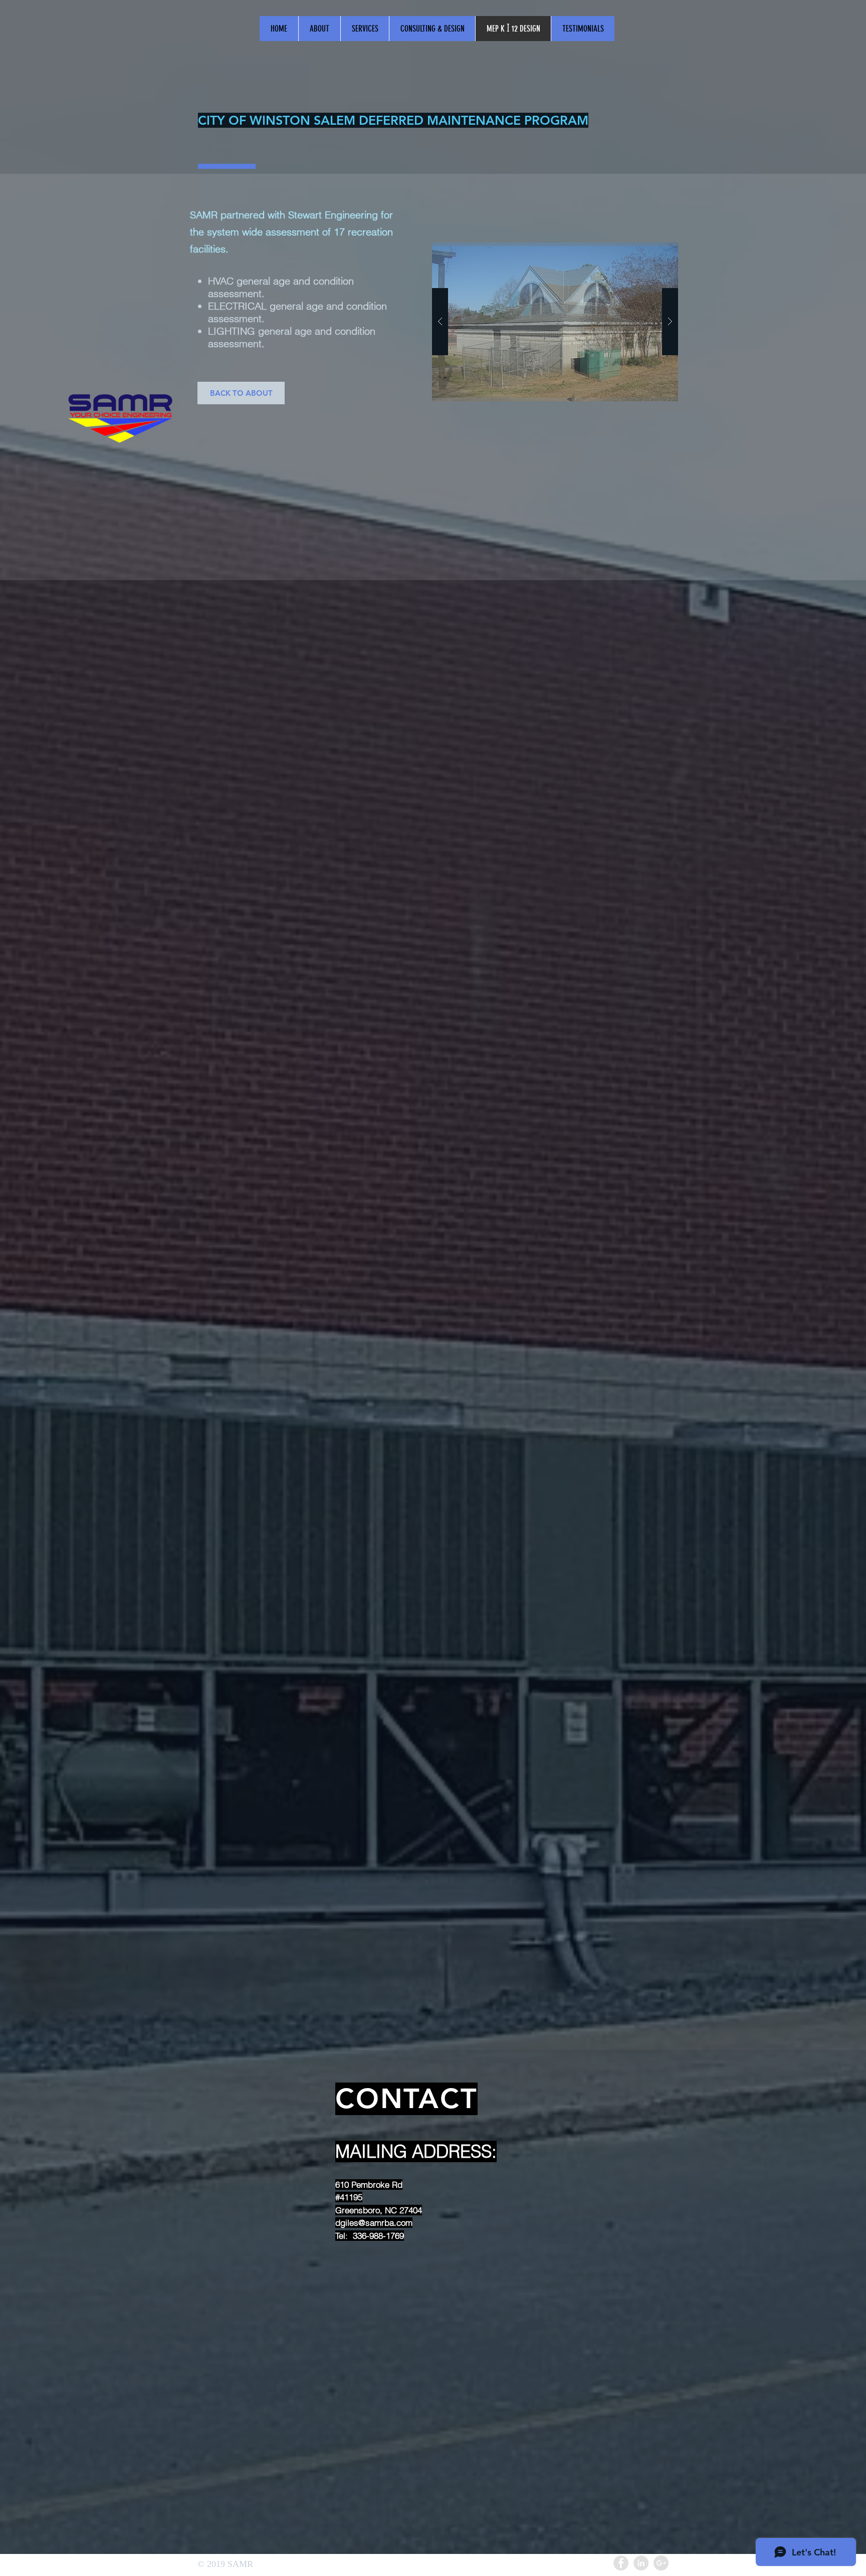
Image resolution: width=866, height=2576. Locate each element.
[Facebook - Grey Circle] (621, 2563)
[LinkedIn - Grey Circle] (641, 2563)
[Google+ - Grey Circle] (661, 2563)
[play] (655, 182)
